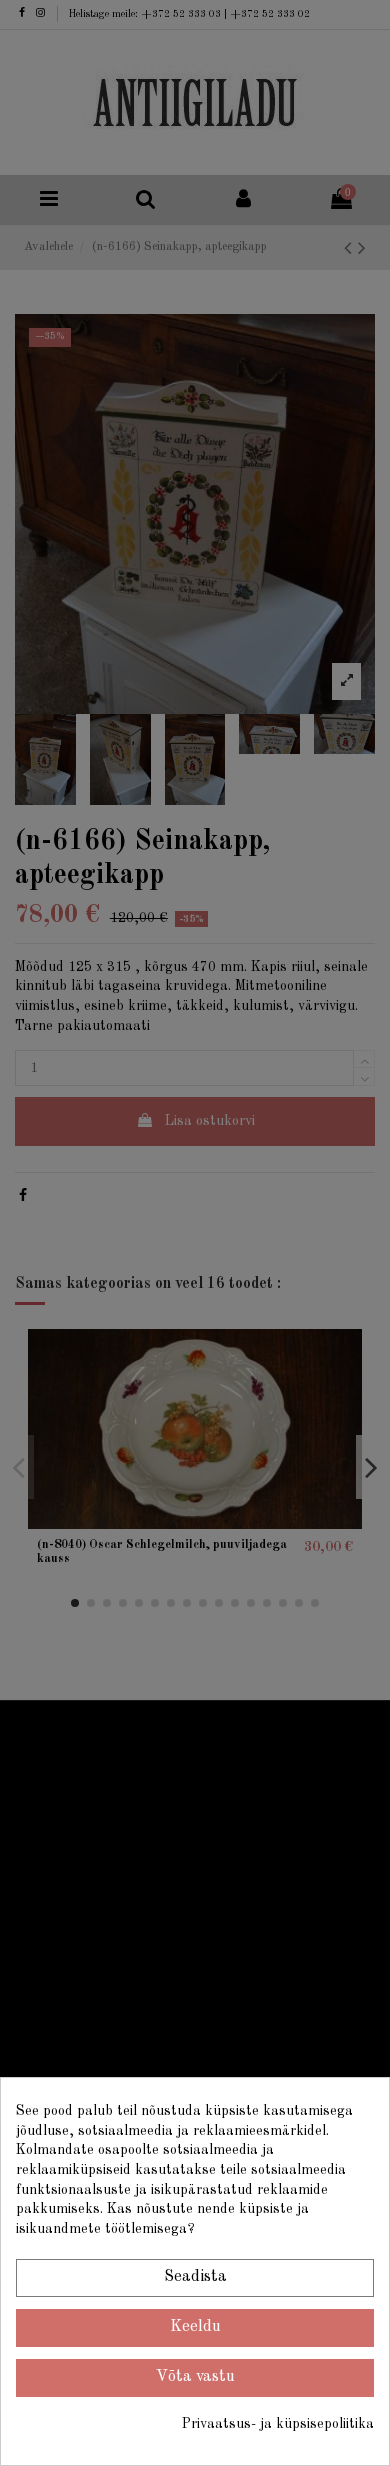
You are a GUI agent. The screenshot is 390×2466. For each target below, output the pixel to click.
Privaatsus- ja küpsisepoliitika (278, 2424)
